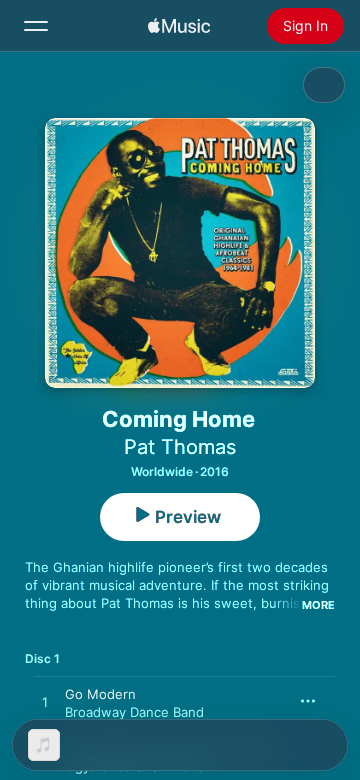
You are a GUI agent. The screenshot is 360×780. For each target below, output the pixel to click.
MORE (318, 605)
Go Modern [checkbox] (100, 694)
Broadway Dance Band (134, 712)
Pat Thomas (180, 447)
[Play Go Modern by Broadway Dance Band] (45, 703)
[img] (179, 26)
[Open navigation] (36, 26)
